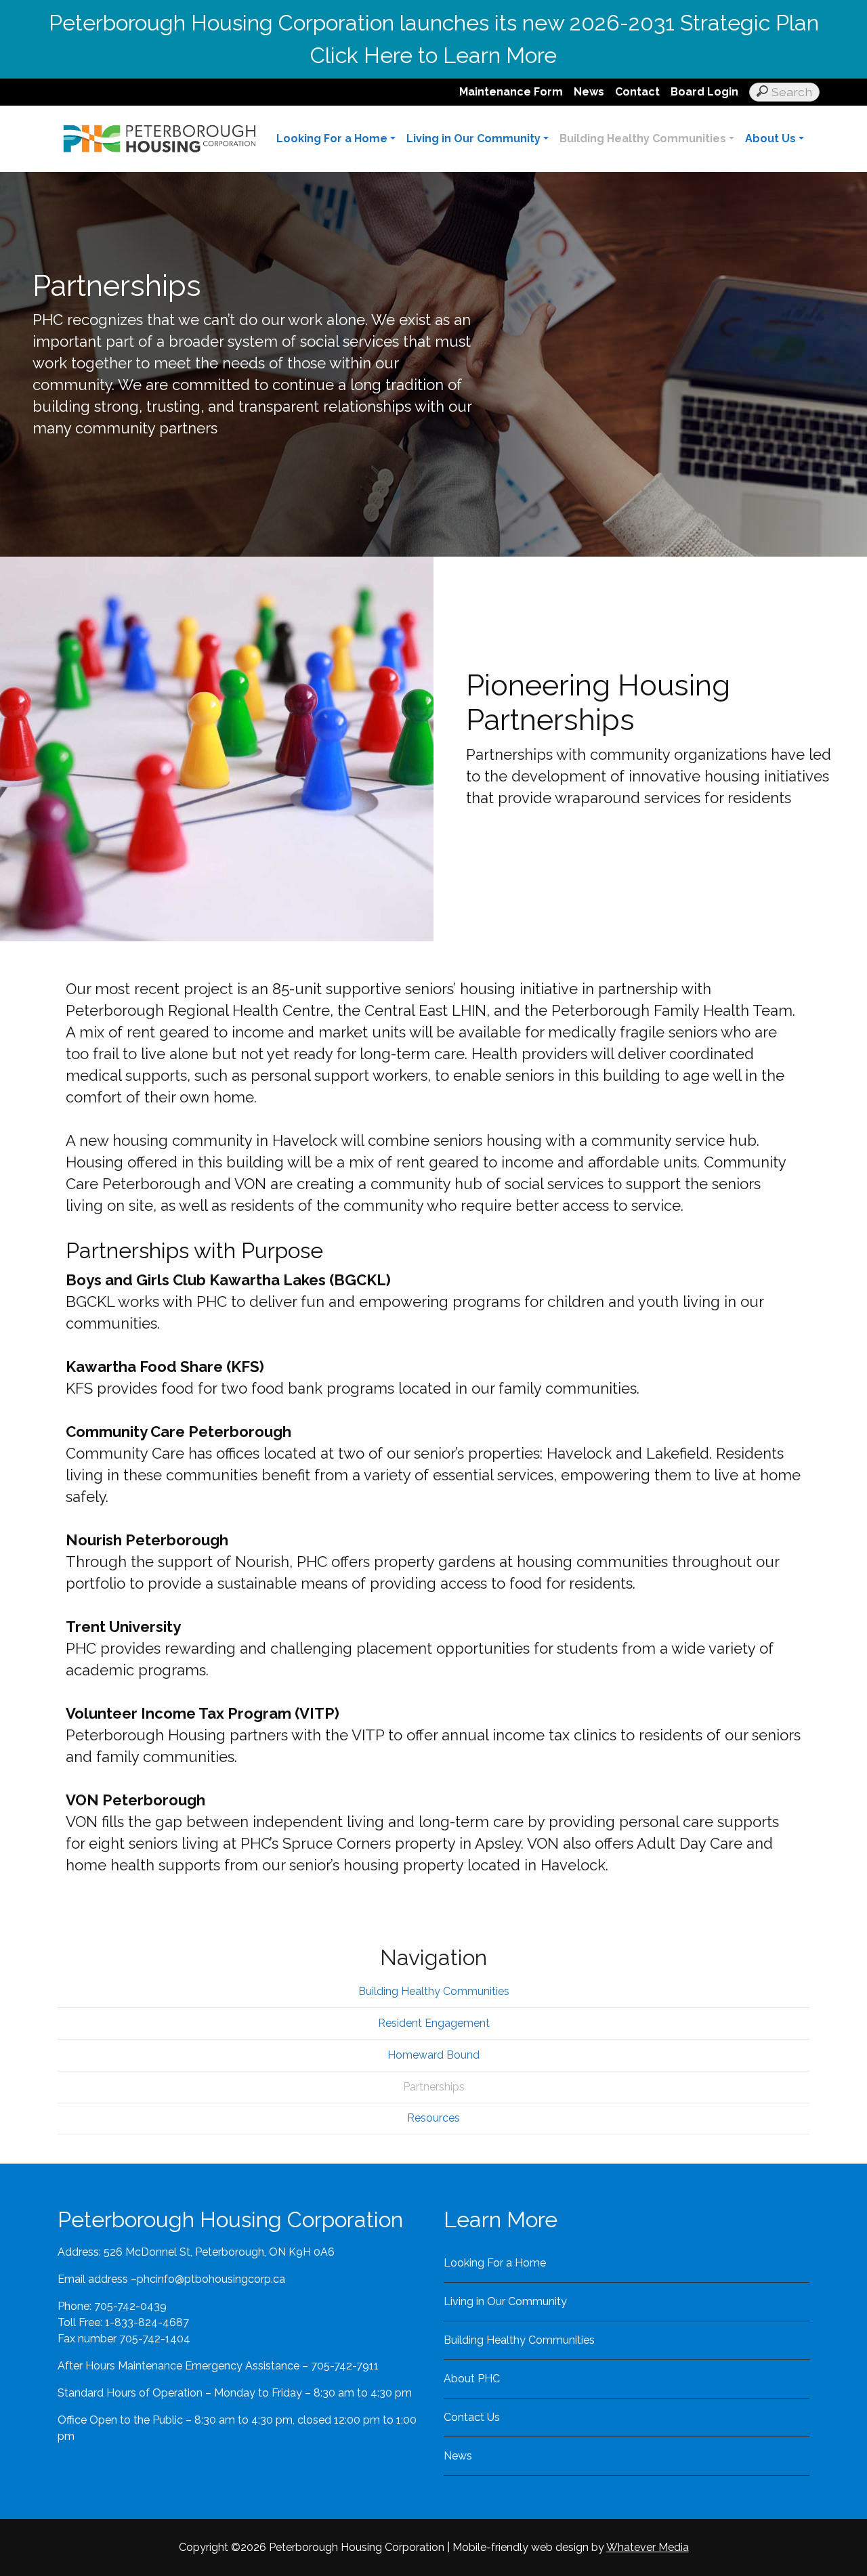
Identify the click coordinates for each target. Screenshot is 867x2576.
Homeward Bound (433, 2055)
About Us (770, 138)
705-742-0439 (130, 2306)
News (589, 92)
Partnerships (434, 2087)
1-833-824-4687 (147, 2322)
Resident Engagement (434, 2023)
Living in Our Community (473, 138)
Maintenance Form (511, 92)
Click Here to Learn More (433, 55)
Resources (433, 2118)
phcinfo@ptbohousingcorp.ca (211, 2279)
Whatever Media (648, 2547)
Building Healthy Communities (643, 138)
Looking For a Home (332, 138)
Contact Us (472, 2417)
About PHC (472, 2379)
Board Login (704, 92)
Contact (637, 92)
